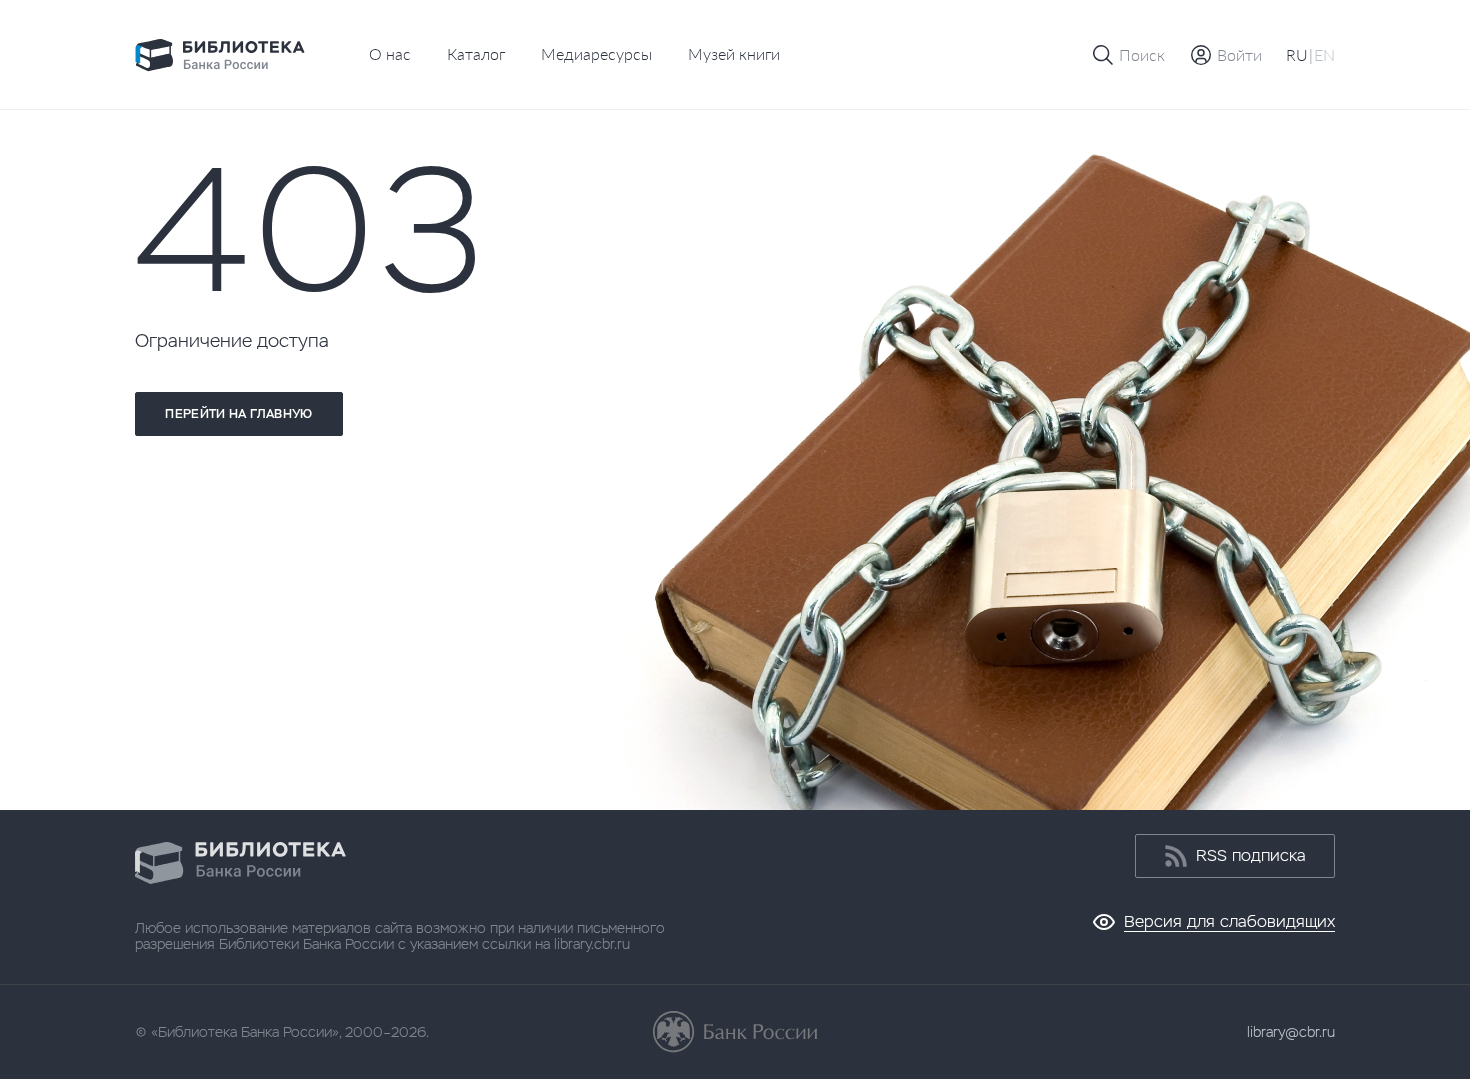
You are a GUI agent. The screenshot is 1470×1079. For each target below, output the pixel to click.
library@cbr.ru (1291, 1032)
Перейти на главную (238, 414)
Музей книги (734, 53)
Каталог (476, 53)
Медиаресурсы (596, 53)
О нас (390, 53)
